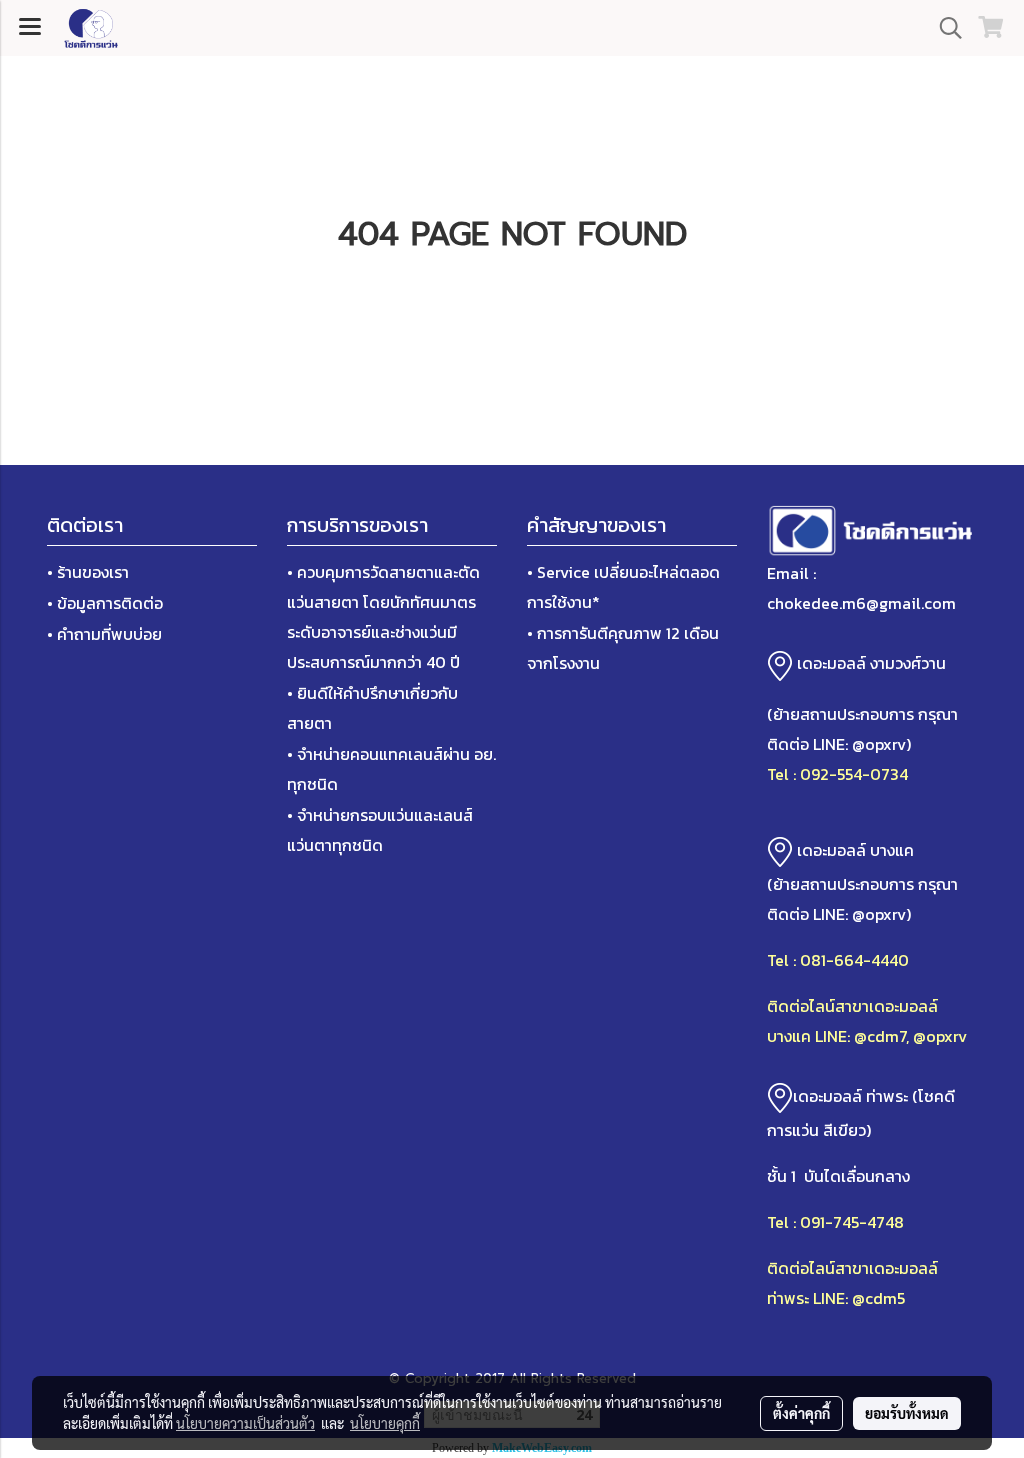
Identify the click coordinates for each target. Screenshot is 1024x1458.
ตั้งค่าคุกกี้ (801, 1413)
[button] (944, 28)
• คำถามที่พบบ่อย (104, 634)
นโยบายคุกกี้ (385, 1423)
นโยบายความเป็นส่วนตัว (245, 1423)
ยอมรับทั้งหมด (907, 1413)
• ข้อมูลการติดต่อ (105, 603)
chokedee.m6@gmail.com (861, 603)
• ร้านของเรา (88, 572)
